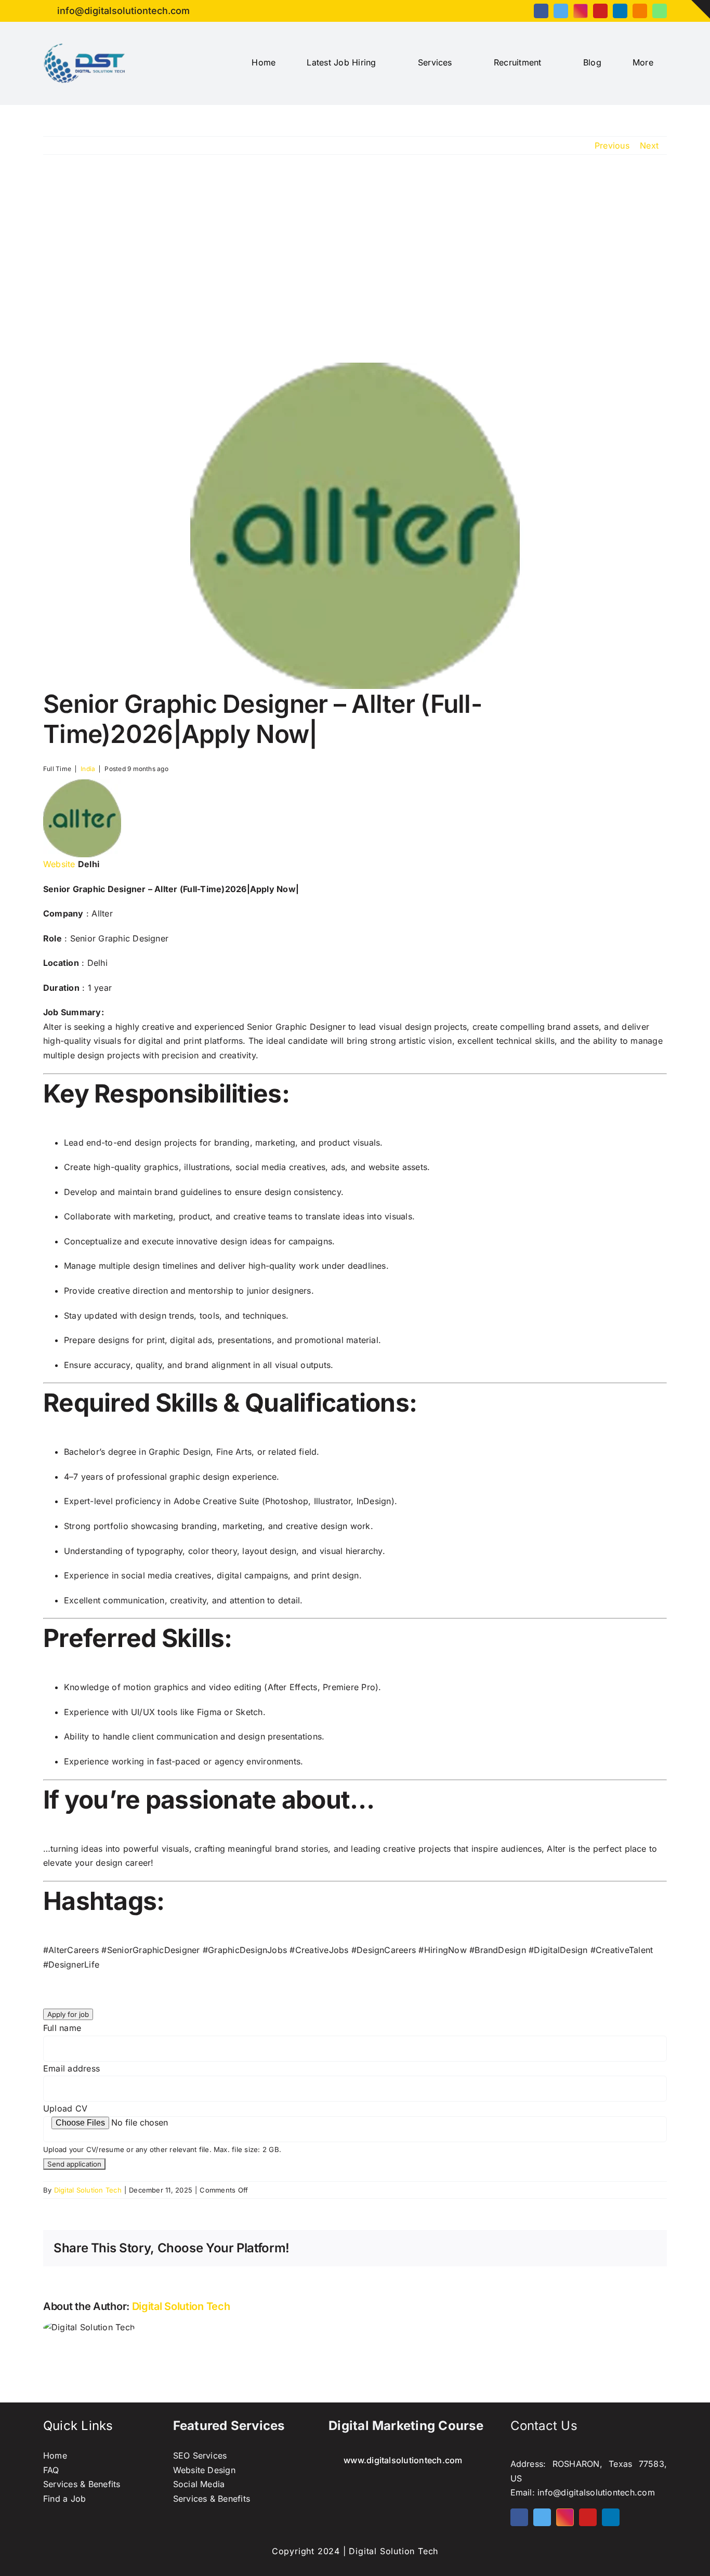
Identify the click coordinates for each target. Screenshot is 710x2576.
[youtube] (600, 11)
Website (59, 864)
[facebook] (541, 11)
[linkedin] (620, 11)
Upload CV (65, 2108)
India (88, 769)
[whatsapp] (660, 11)
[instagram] (581, 11)
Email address (71, 2068)
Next (649, 145)
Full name (62, 2028)
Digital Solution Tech (88, 2190)
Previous (612, 145)
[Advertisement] (355, 259)
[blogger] (640, 11)
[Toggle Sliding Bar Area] (701, 9)
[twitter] (561, 11)
